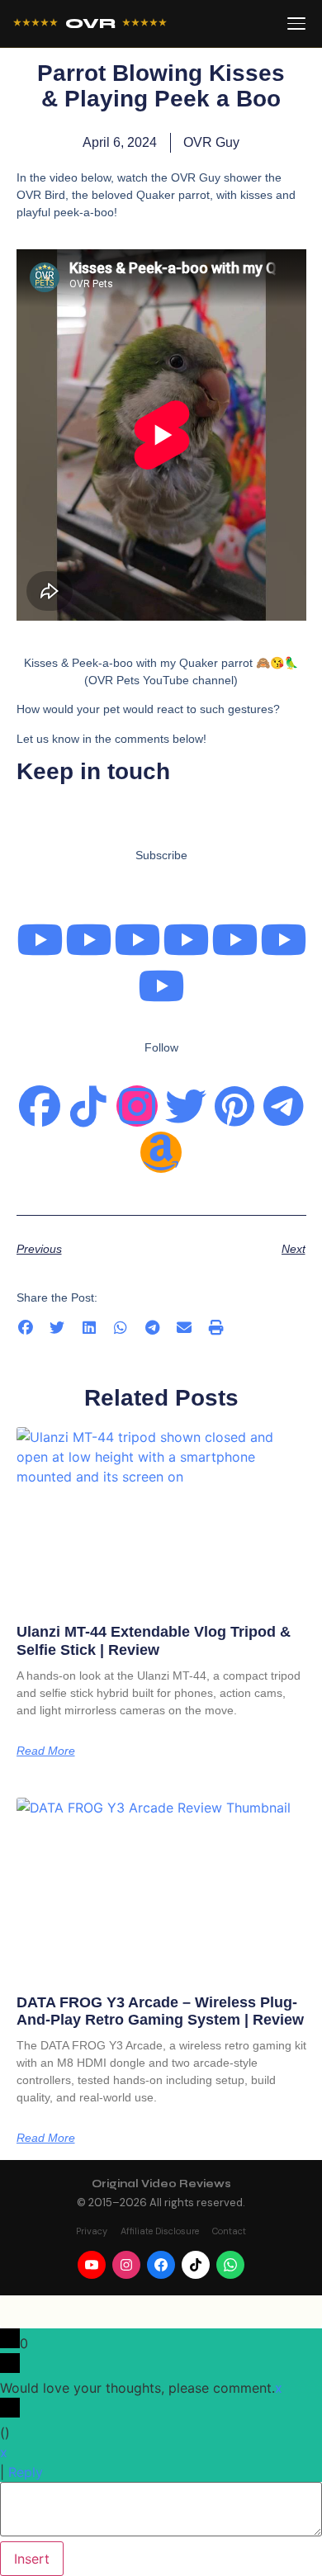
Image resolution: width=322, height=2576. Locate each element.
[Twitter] (186, 1106)
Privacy (92, 2231)
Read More (46, 1751)
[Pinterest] (234, 1106)
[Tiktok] (88, 1106)
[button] (26, 1328)
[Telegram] (283, 1106)
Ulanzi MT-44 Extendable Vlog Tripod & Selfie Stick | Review (154, 1641)
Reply (26, 2472)
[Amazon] (161, 1152)
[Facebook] (40, 1106)
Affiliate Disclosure (160, 2231)
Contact (229, 2231)
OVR (90, 24)
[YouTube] (92, 2265)
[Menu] (296, 24)
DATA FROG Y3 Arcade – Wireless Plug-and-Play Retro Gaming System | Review (160, 2011)
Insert (32, 2559)
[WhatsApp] (230, 2265)
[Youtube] (40, 939)
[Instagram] (137, 1106)
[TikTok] (196, 2265)
